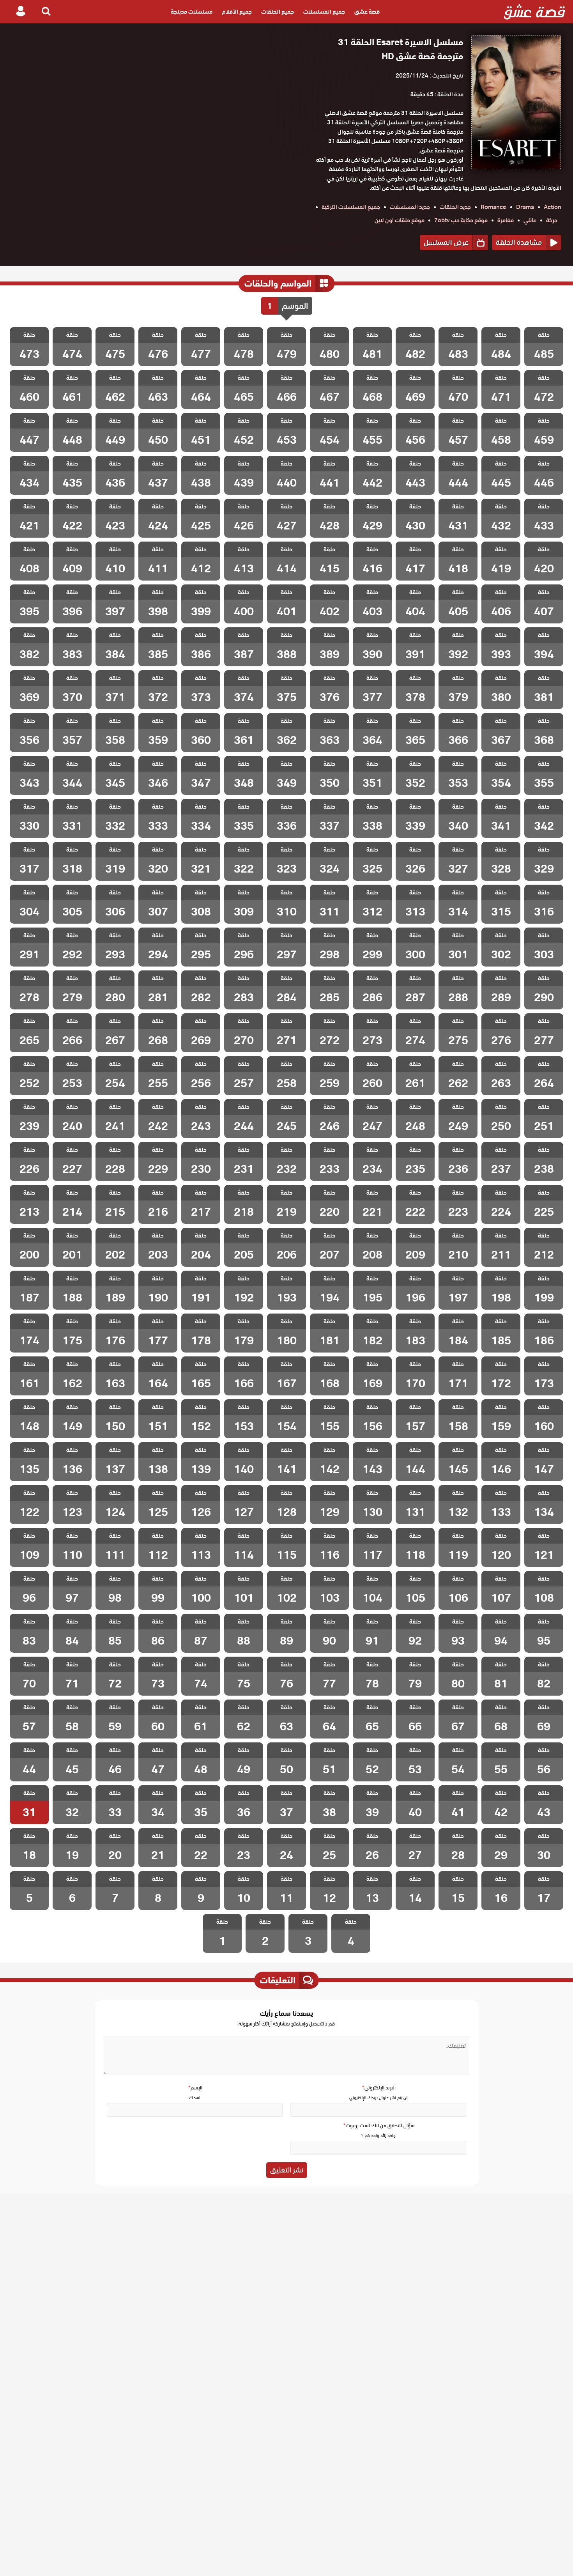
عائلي (530, 220)
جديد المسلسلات (410, 207)
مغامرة (506, 220)
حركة (552, 220)
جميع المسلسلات (324, 12)
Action (553, 207)
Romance (493, 207)
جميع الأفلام (237, 12)
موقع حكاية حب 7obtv (461, 220)
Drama (525, 207)
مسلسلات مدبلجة (192, 12)
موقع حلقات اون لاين (400, 220)
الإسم (195, 2088)
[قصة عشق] (535, 12)
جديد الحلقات (455, 207)
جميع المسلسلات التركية (351, 207)
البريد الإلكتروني (378, 2088)
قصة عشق (367, 12)
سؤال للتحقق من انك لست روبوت (378, 2125)
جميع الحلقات (278, 12)
